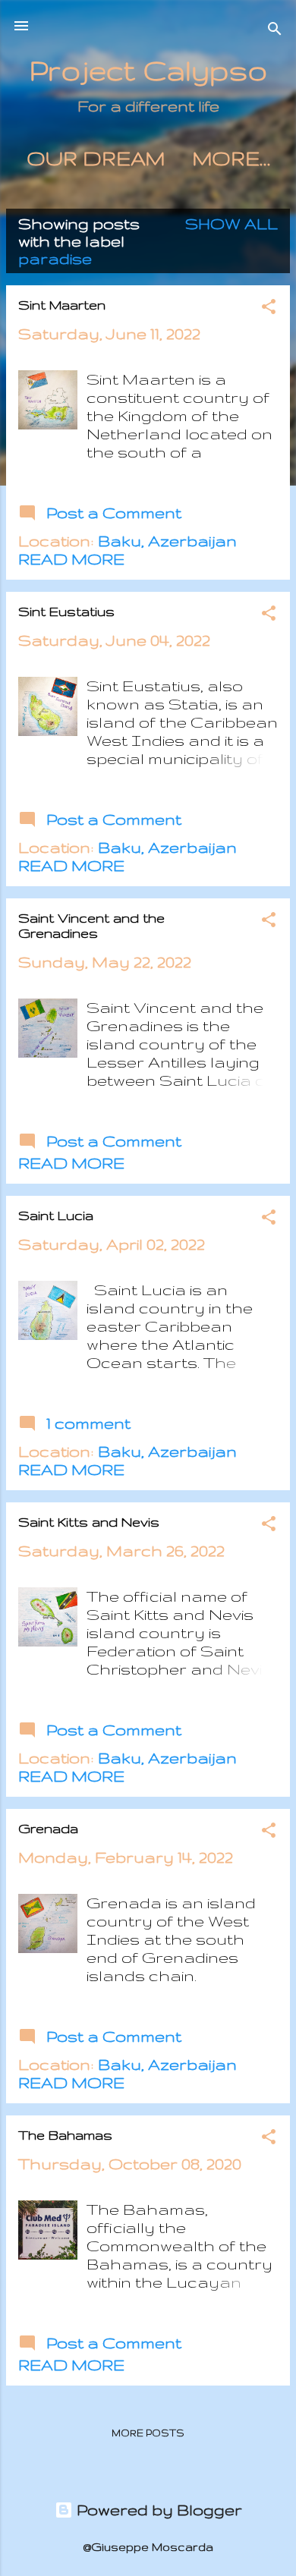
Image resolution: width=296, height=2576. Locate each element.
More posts (148, 2433)
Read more (71, 559)
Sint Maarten (62, 305)
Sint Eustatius (66, 611)
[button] (269, 308)
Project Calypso (148, 70)
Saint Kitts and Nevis (89, 1522)
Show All (231, 223)
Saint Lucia (56, 1215)
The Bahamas (65, 2135)
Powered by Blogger (157, 2510)
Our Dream (96, 158)
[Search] (275, 31)
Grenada (48, 1828)
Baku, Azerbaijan (167, 541)
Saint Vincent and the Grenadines (91, 925)
